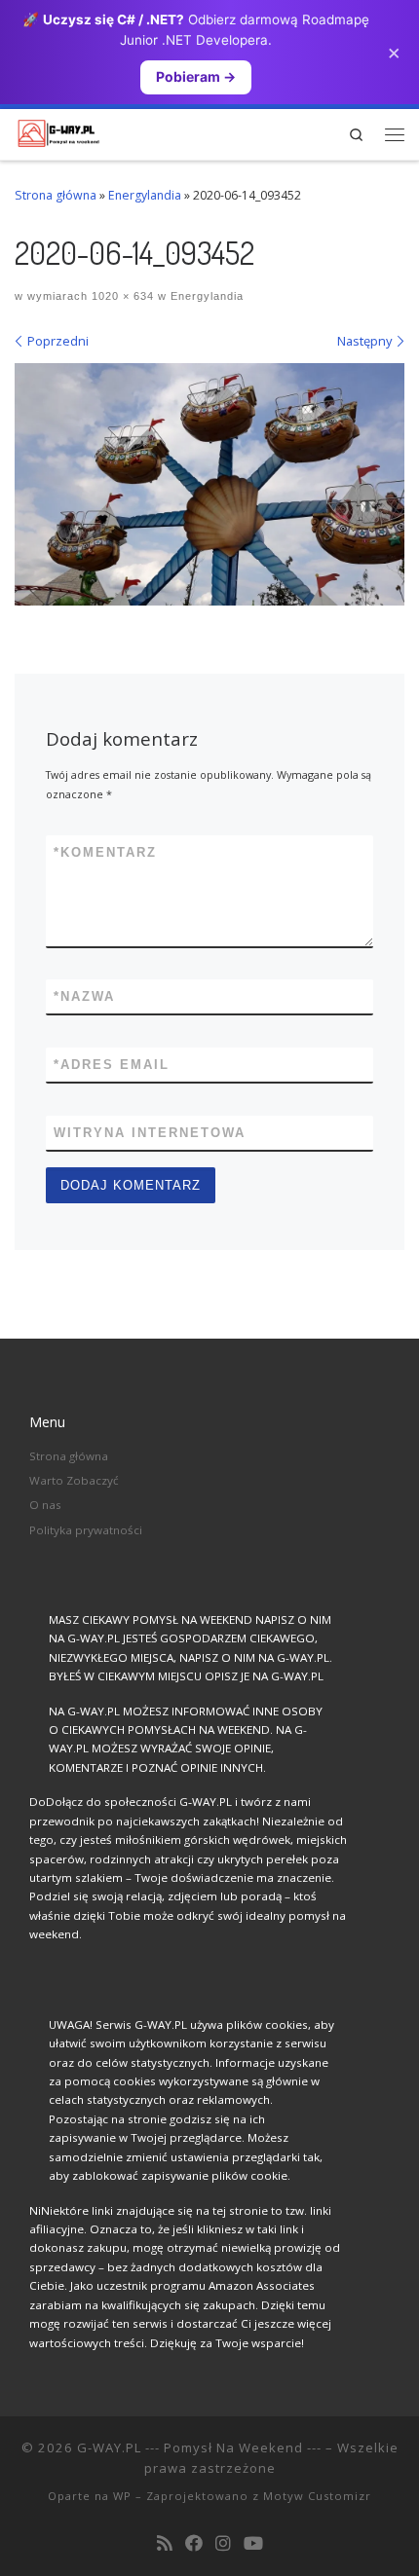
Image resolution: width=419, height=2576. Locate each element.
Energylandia (145, 195)
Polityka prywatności (86, 1530)
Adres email (112, 1065)
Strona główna (56, 195)
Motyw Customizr (317, 2496)
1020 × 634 (121, 296)
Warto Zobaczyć (74, 1480)
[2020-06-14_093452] (209, 484)
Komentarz (105, 852)
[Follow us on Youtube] (253, 2544)
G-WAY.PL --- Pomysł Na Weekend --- (199, 2447)
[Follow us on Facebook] (194, 2544)
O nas (45, 1505)
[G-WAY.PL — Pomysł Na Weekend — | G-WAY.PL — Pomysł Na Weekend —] (58, 131)
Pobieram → (196, 76)
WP (122, 2496)
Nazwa (84, 996)
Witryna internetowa (150, 1133)
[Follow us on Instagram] (223, 2544)
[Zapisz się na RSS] (165, 2544)
